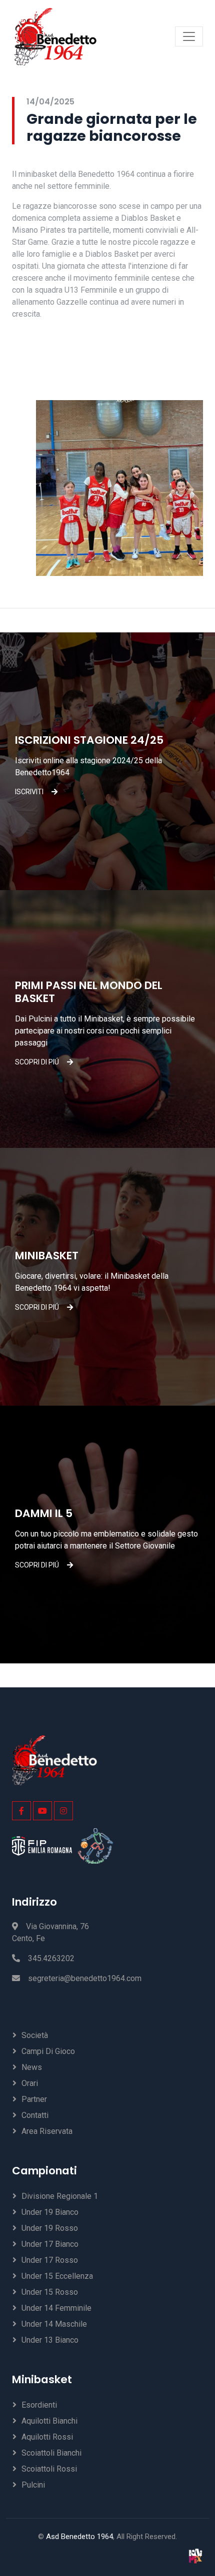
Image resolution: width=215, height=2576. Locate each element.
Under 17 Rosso (50, 2260)
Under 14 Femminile (56, 2308)
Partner (34, 2099)
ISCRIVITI (29, 792)
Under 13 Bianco (50, 2340)
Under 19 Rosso (50, 2228)
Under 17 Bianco (50, 2244)
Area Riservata (47, 2131)
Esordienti (39, 2405)
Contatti (35, 2115)
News (32, 2067)
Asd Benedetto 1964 (79, 2537)
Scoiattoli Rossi (49, 2469)
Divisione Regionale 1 (60, 2196)
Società (35, 2035)
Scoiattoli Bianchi (51, 2453)
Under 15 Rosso (50, 2292)
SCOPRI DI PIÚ (37, 1062)
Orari (30, 2083)
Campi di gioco (48, 2051)
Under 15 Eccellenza (57, 2276)
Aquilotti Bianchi (49, 2421)
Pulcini (33, 2485)
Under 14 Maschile (54, 2324)
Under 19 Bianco (50, 2212)
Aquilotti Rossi (47, 2437)
